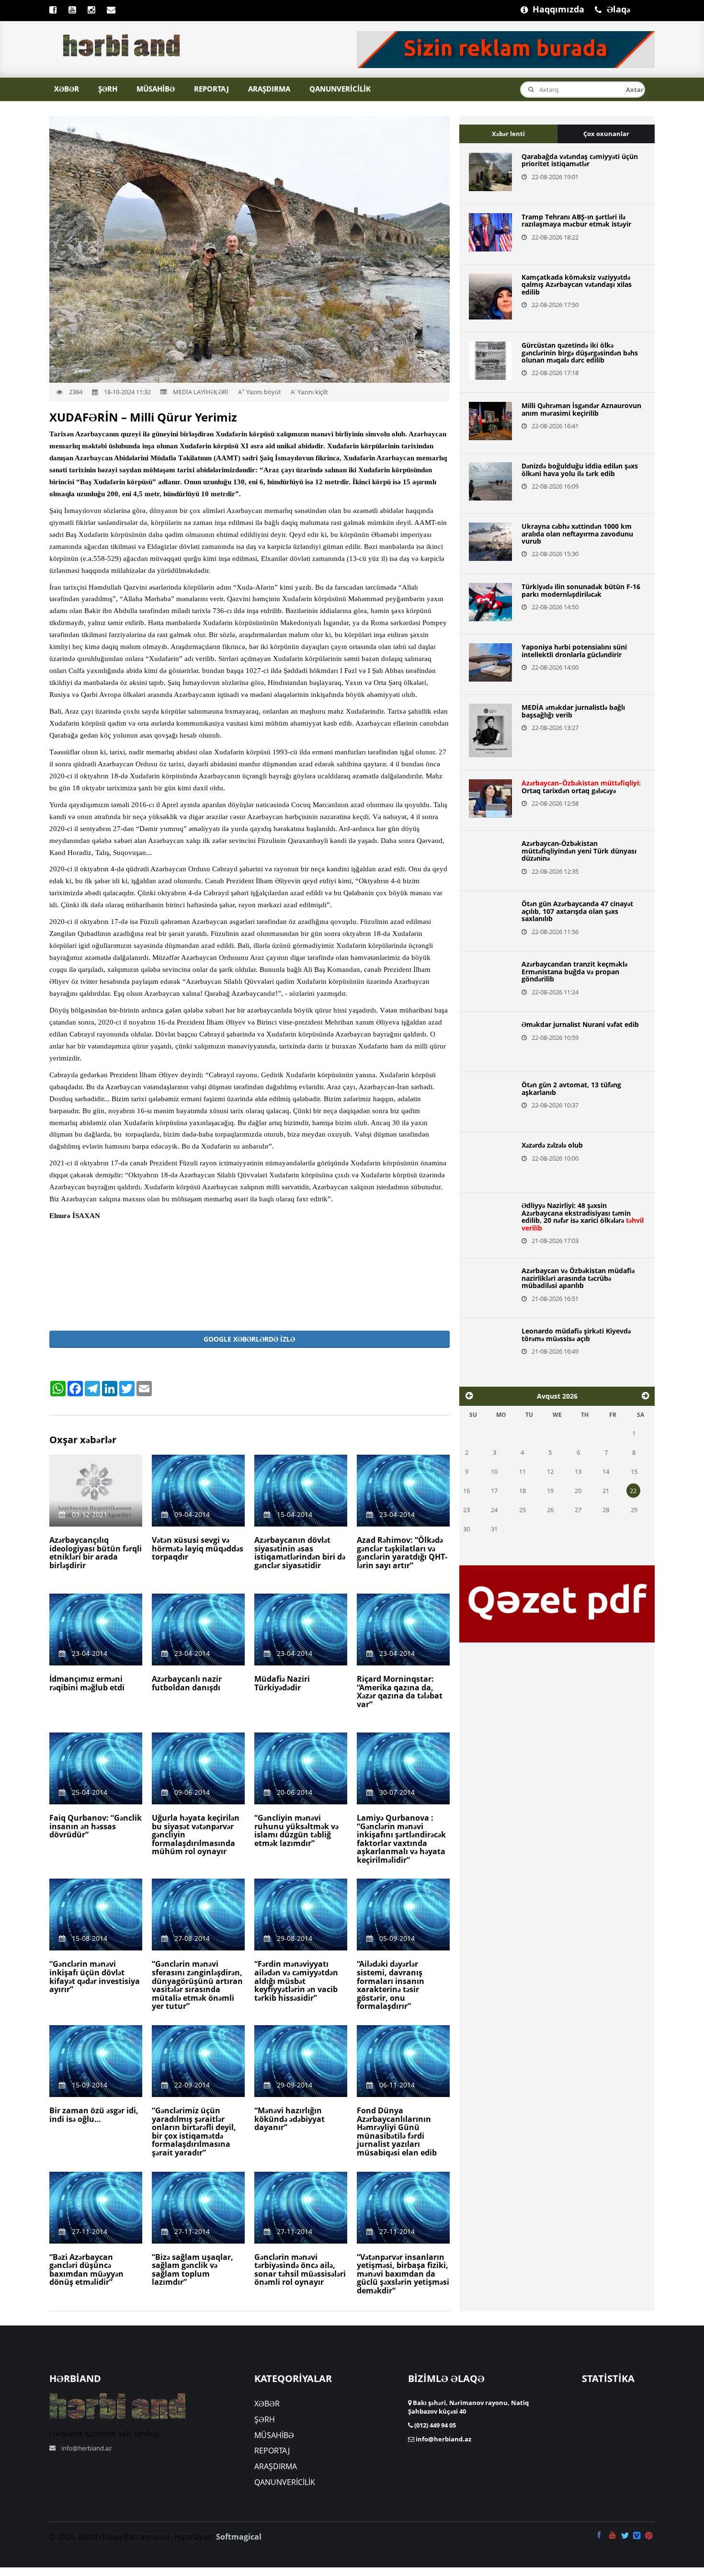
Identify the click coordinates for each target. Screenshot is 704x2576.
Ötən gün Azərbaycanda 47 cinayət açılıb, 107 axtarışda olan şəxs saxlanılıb (577, 911)
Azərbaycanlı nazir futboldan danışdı (187, 1683)
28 (606, 1510)
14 (606, 1471)
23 (466, 1510)
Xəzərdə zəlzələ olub (552, 1145)
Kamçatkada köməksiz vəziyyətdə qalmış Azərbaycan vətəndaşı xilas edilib (577, 285)
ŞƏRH (108, 89)
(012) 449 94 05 (434, 2425)
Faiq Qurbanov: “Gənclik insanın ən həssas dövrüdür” (96, 1826)
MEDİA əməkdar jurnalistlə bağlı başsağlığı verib (573, 711)
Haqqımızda (537, 8)
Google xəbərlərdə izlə (249, 1339)
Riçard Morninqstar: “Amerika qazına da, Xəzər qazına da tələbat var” (400, 1692)
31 (494, 1529)
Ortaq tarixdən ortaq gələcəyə (581, 786)
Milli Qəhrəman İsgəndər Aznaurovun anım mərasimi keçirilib (581, 409)
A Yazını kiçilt (309, 392)
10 (494, 1471)
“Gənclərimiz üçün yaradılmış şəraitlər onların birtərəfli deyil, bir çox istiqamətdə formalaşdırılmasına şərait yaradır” (194, 2131)
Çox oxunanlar (606, 134)
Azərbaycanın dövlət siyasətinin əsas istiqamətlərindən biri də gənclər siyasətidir (300, 1553)
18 (522, 1491)
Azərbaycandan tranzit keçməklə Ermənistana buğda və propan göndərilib (574, 971)
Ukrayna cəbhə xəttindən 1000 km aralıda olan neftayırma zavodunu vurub (577, 534)
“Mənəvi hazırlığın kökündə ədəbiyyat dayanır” (290, 2119)
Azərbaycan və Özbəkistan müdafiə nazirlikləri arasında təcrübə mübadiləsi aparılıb (578, 1278)
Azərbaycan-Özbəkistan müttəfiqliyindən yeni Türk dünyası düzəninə (579, 851)
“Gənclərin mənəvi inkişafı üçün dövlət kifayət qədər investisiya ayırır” (95, 1977)
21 (606, 1491)
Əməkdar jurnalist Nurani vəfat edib (580, 1024)
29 (634, 1510)
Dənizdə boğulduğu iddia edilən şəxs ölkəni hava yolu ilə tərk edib (580, 469)
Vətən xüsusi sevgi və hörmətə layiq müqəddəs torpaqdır (198, 1548)
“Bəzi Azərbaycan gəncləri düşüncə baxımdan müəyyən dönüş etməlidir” (86, 2270)
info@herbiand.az (86, 2448)
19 (550, 1491)
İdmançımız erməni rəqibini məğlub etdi (87, 1683)
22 (633, 1491)
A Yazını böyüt (260, 392)
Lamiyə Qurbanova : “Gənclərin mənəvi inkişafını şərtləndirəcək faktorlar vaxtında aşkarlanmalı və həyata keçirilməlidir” (401, 1839)
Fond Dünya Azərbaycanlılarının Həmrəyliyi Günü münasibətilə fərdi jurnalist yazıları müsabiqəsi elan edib (397, 2131)
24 (494, 1510)
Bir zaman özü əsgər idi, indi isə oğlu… (94, 2115)
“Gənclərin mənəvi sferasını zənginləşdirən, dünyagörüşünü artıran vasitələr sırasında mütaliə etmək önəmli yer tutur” (197, 1985)
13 (578, 1471)
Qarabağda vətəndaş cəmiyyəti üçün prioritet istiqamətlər (580, 160)
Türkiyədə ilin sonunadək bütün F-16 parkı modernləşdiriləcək (581, 590)
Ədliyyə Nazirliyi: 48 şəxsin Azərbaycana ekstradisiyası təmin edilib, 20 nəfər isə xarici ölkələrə (583, 1216)
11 (522, 1471)
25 (522, 1510)
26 (550, 1510)
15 (634, 1471)
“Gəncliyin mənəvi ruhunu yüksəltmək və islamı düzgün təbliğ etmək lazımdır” (296, 1830)
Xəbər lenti (508, 134)
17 (494, 1491)
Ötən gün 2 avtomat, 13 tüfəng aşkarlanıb (571, 1088)
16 (466, 1491)
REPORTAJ (211, 89)
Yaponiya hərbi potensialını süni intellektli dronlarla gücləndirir (574, 650)
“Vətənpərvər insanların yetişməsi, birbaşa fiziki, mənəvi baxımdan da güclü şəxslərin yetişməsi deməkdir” (403, 2274)
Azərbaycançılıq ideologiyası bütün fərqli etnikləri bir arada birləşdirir (96, 1553)
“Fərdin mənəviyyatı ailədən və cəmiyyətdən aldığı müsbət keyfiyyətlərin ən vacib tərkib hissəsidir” (296, 1981)
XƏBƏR (67, 89)
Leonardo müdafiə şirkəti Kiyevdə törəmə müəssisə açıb (576, 1334)
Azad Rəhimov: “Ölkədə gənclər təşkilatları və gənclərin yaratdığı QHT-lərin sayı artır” (402, 1553)
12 (550, 1471)
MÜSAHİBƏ (156, 89)
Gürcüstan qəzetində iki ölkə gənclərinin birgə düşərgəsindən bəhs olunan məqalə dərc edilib (580, 353)
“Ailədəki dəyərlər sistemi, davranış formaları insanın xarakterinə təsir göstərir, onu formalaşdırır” (391, 1985)
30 (466, 1529)
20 (578, 1491)
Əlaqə (612, 8)
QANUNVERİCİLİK (340, 89)
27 (578, 1510)
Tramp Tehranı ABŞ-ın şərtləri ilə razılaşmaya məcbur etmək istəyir (576, 220)
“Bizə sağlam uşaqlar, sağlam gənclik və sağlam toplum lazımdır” (193, 2270)
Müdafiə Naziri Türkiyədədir (282, 1683)
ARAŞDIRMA (269, 89)
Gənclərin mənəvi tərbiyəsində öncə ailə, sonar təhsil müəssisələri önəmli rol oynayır (300, 2270)
